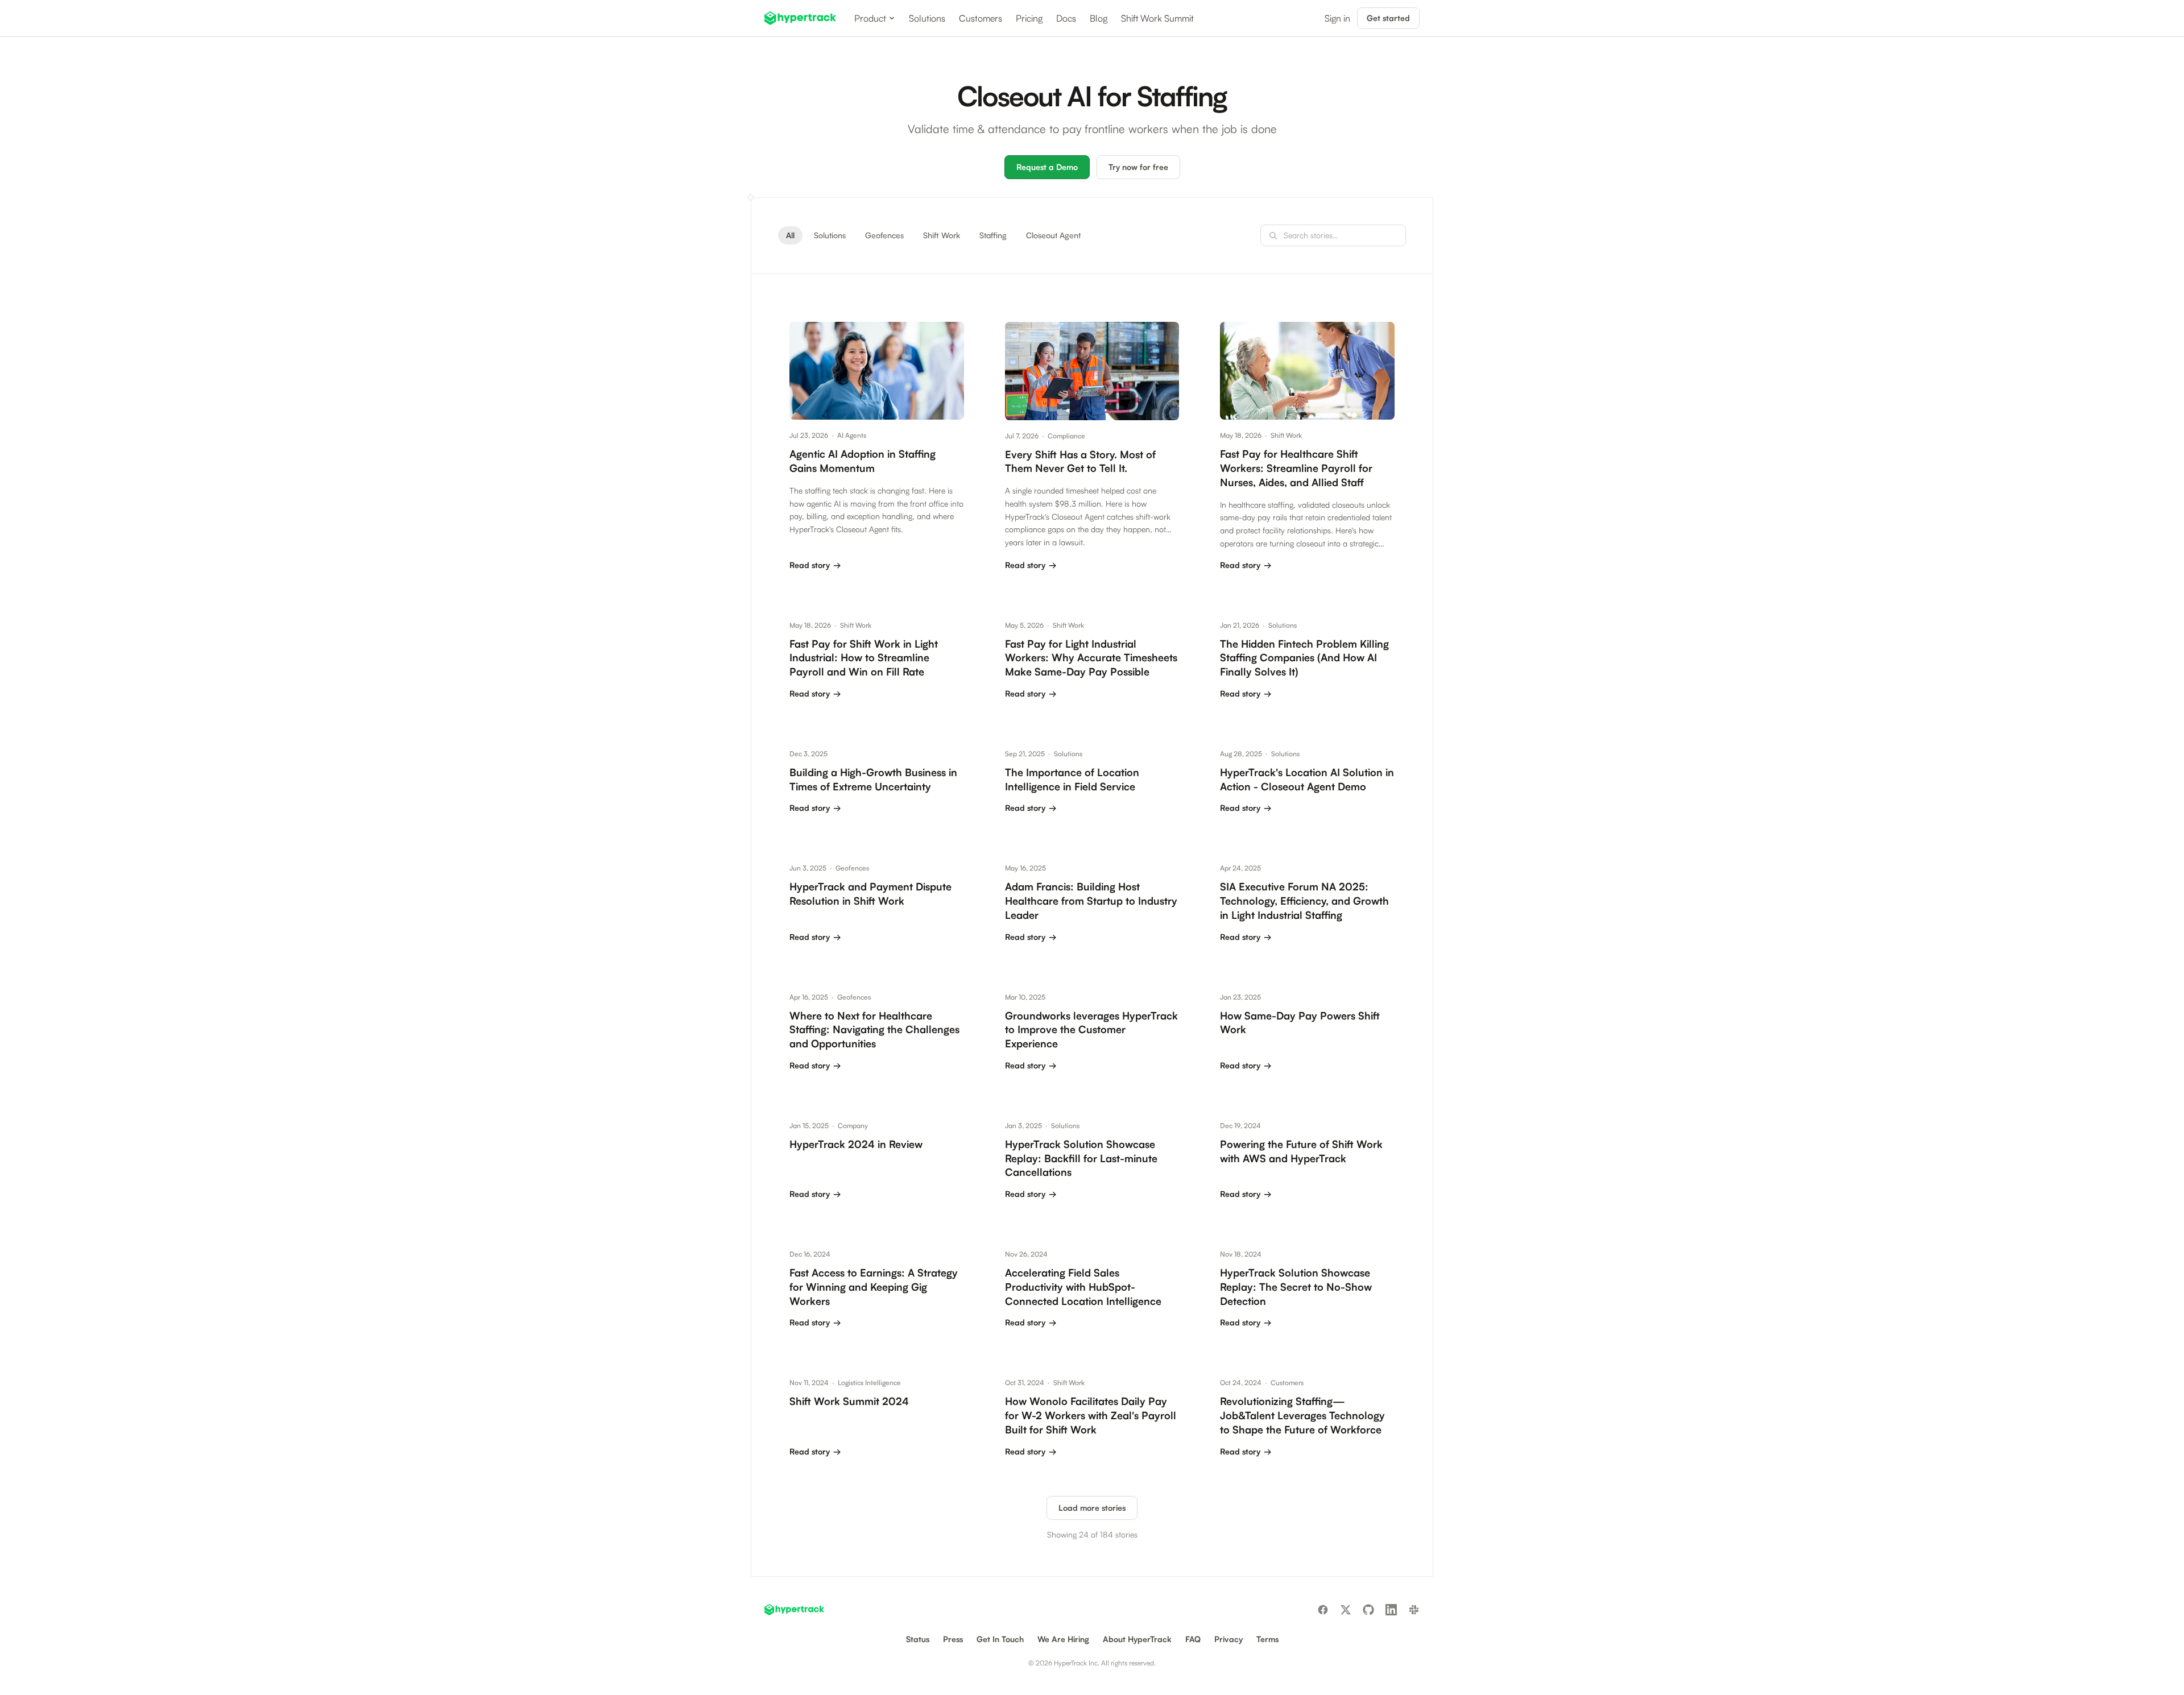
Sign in (1337, 18)
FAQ (1193, 1639)
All (790, 235)
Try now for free (1138, 167)
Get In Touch (1000, 1639)
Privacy (1228, 1639)
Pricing (1029, 18)
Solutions (927, 18)
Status (918, 1639)
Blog (1099, 18)
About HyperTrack (1137, 1639)
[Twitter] (1346, 1610)
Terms (1267, 1639)
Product (870, 18)
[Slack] (1414, 1610)
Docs (1066, 18)
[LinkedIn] (1391, 1610)
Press (953, 1639)
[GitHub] (1368, 1610)
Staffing (993, 235)
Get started (1388, 18)
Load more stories (1092, 1508)
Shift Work (942, 235)
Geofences (884, 235)
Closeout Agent (1053, 235)
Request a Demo (1047, 167)
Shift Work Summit (1157, 18)
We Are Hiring (1063, 1639)
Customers (981, 18)
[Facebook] (1323, 1610)
